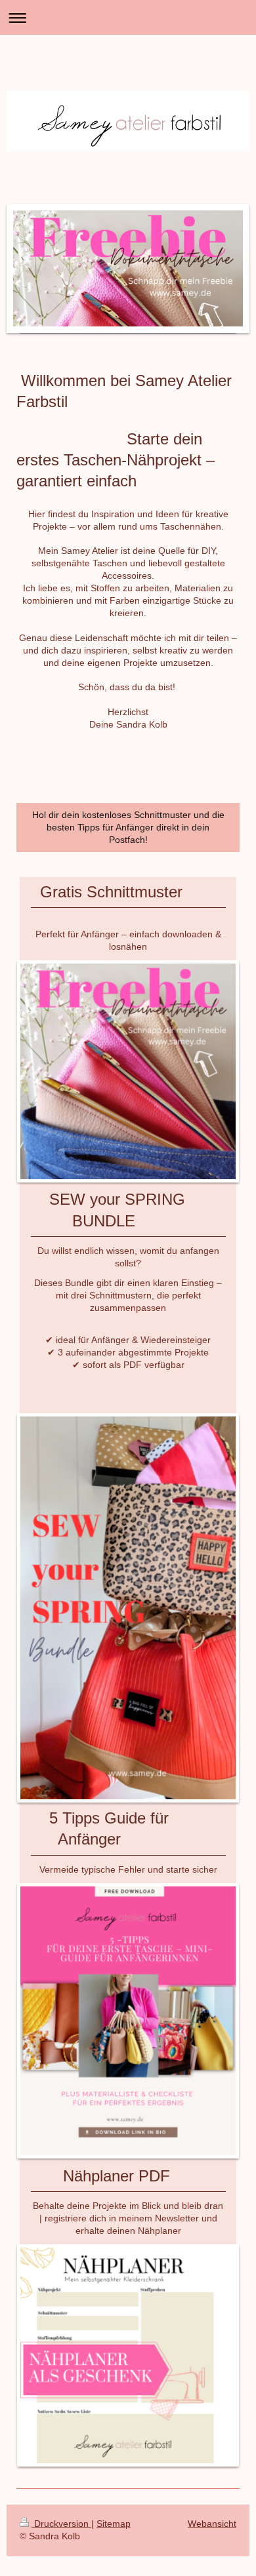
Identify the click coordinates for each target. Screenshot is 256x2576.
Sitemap (114, 2524)
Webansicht (212, 2524)
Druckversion (61, 2524)
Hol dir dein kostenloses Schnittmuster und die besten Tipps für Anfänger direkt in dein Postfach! (128, 827)
